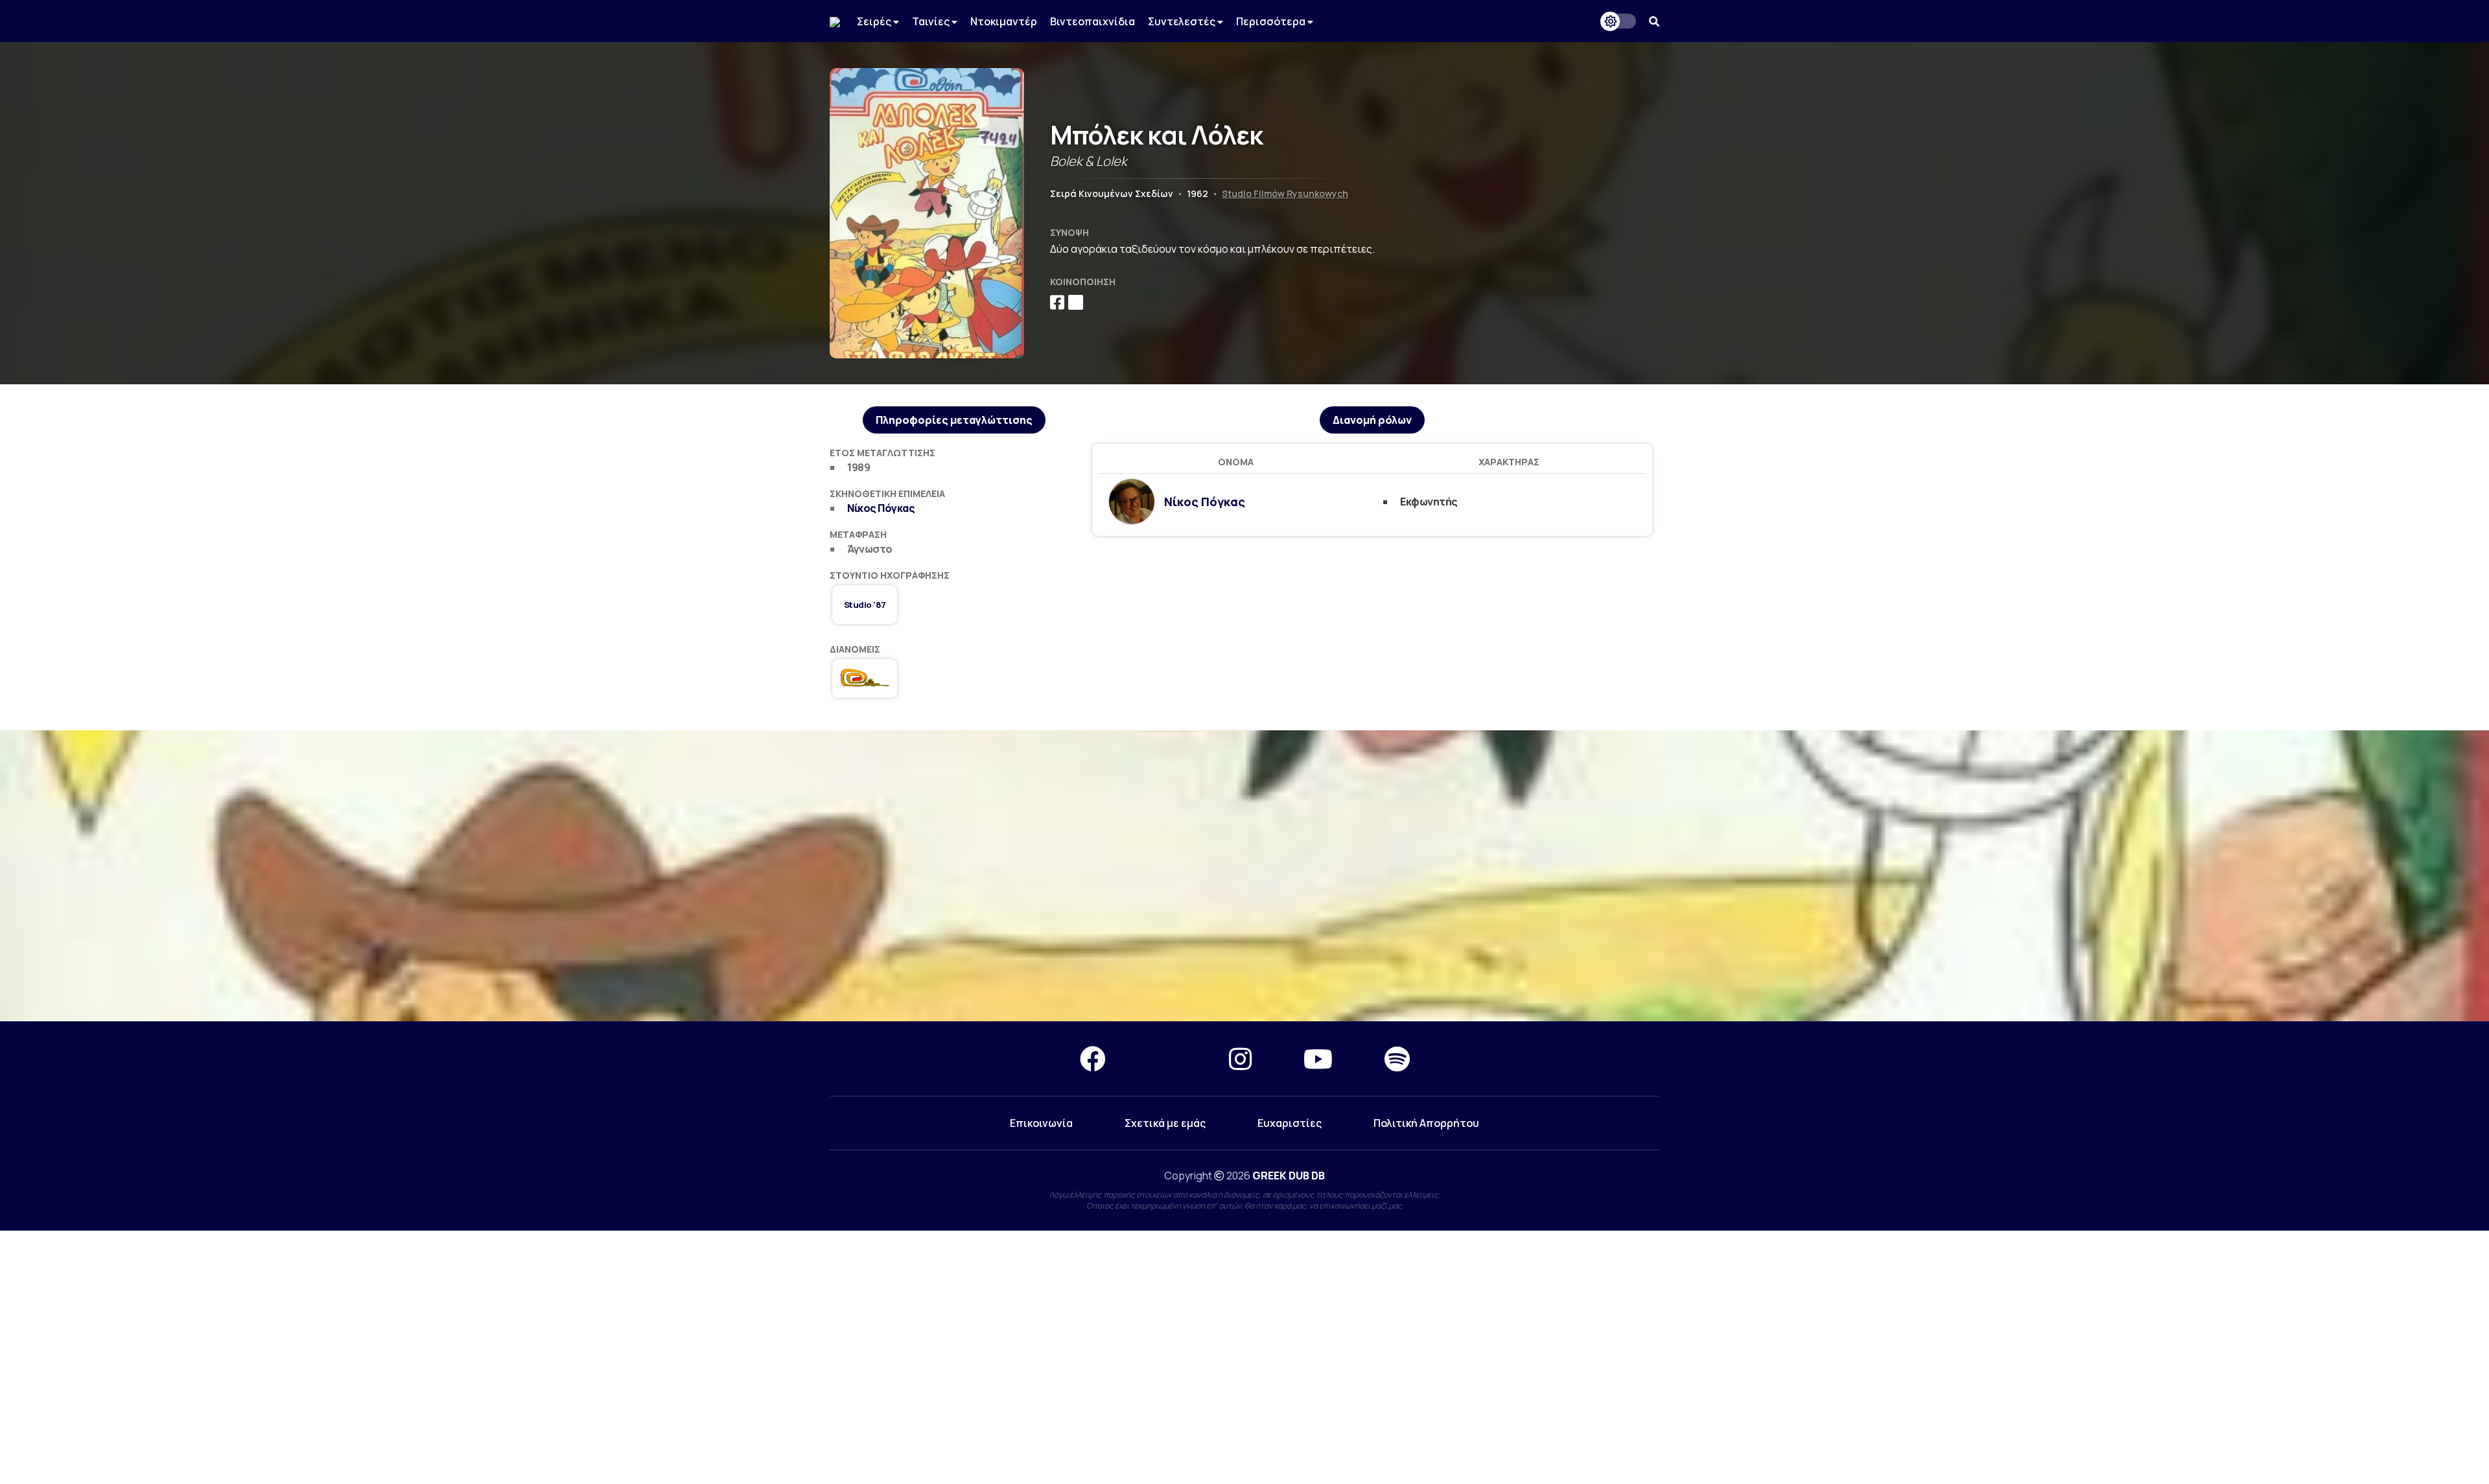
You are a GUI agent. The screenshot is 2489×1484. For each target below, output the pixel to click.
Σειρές (875, 21)
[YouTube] (1318, 1059)
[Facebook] (1093, 1059)
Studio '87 (865, 605)
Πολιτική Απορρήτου (1426, 1123)
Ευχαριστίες (1290, 1123)
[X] (1167, 1059)
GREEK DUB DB (1289, 1176)
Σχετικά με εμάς (1165, 1123)
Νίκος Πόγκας (881, 508)
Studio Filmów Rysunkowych (1285, 193)
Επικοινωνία (1041, 1123)
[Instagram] (1240, 1059)
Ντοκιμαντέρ (1004, 21)
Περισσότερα (1272, 21)
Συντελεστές (1183, 21)
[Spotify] (1397, 1059)
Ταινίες (932, 21)
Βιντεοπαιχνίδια (1093, 21)
